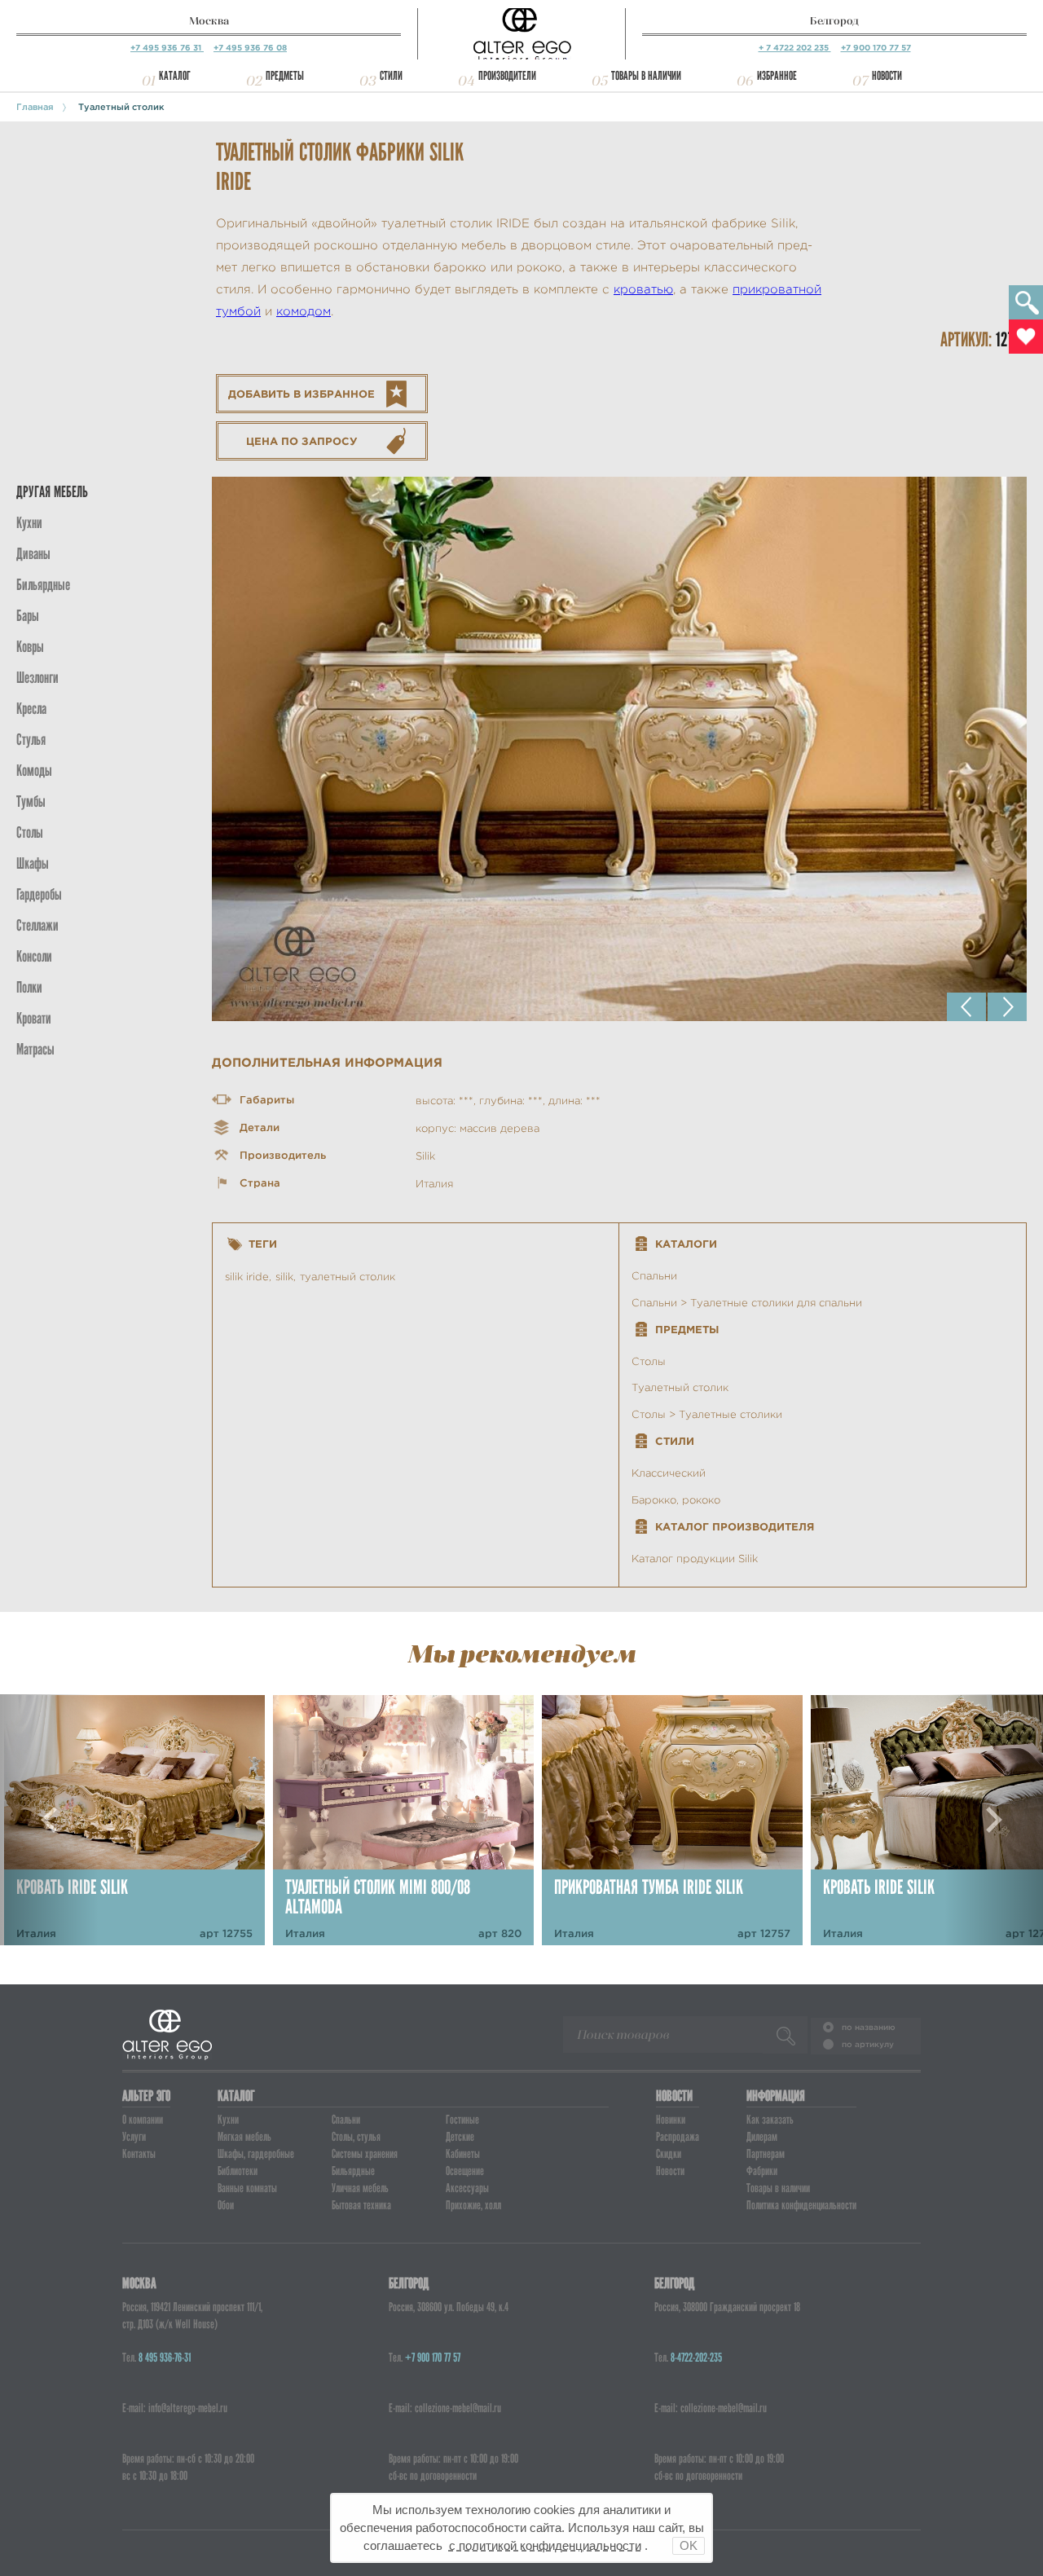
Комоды (34, 771)
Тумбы (31, 801)
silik (284, 1277)
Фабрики (762, 2171)
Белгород (834, 21)
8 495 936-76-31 (165, 2358)
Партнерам (766, 2154)
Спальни (654, 1276)
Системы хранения (365, 2154)
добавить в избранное (301, 394)
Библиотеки (238, 2171)
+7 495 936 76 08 (250, 48)
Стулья (31, 740)
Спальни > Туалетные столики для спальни (747, 1303)
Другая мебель (52, 492)
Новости (887, 76)
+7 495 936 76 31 (167, 48)
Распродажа (678, 2137)
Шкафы (33, 863)
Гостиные (462, 2120)
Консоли (34, 956)
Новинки (671, 2120)
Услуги (134, 2137)
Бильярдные (353, 2171)
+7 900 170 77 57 (876, 48)
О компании (143, 2120)
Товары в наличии (646, 76)
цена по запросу (302, 441)
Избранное (777, 76)
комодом (304, 312)
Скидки (669, 2154)
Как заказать (770, 2120)
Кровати (34, 1018)
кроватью (643, 290)
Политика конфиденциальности (801, 2205)
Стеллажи (37, 925)
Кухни (29, 523)
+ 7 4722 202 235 (795, 48)
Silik (425, 1156)
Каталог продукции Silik (695, 1559)
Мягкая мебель (244, 2137)
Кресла (31, 709)
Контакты (139, 2154)
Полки (29, 987)
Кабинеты (463, 2154)
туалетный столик (348, 1277)
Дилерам (762, 2137)
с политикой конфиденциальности (545, 2545)
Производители (507, 76)
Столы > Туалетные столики (707, 1414)
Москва (209, 21)
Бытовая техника (361, 2205)
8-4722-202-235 (696, 2358)
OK (689, 2545)
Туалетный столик (121, 107)
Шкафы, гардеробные (256, 2154)
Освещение (465, 2171)
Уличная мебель (360, 2188)
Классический (669, 1473)
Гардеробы (39, 894)
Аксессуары (467, 2188)
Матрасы (35, 1049)
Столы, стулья (356, 2137)
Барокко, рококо (676, 1500)
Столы (30, 832)
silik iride (247, 1277)
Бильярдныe (43, 585)
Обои (226, 2205)
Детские (460, 2137)
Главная (35, 107)
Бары (28, 616)
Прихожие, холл (473, 2205)
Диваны (33, 554)
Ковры (30, 647)
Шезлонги (37, 678)
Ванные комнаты (247, 2188)
